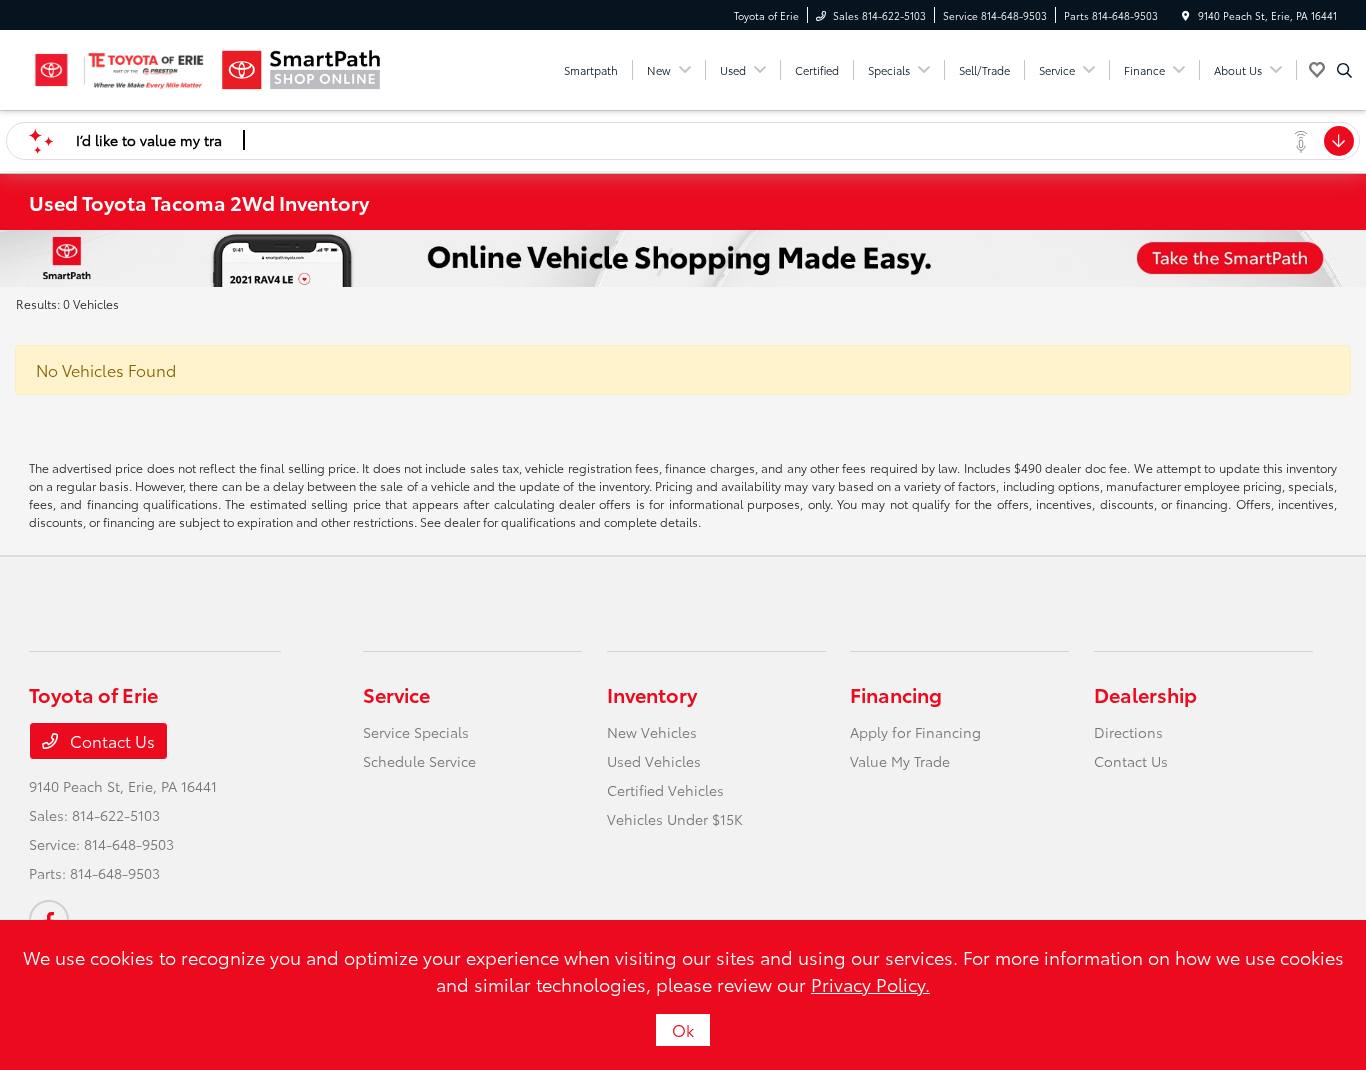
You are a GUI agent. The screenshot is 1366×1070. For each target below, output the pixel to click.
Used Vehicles (654, 761)
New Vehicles (652, 732)
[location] (1186, 15)
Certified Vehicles (665, 790)
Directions (1128, 732)
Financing (896, 694)
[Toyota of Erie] (119, 70)
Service (396, 694)
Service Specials (416, 732)
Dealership (1145, 694)
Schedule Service (419, 761)
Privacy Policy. (870, 984)
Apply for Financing (915, 732)
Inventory (652, 694)
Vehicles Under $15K (675, 819)
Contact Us (110, 740)
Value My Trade (900, 761)
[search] (1344, 70)
